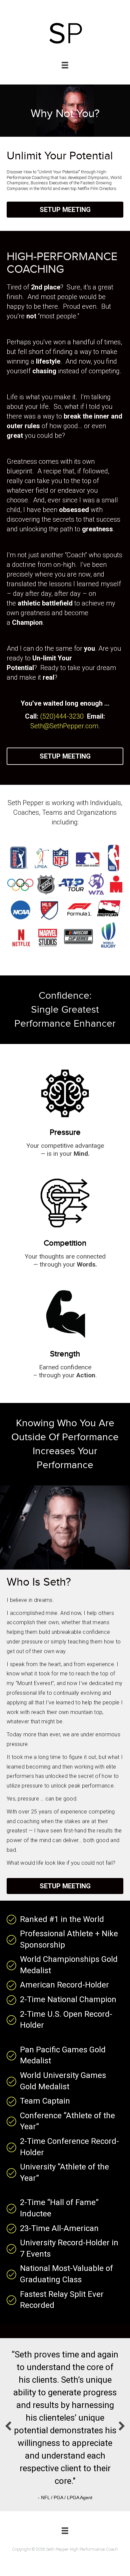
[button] (65, 210)
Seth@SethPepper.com (64, 726)
